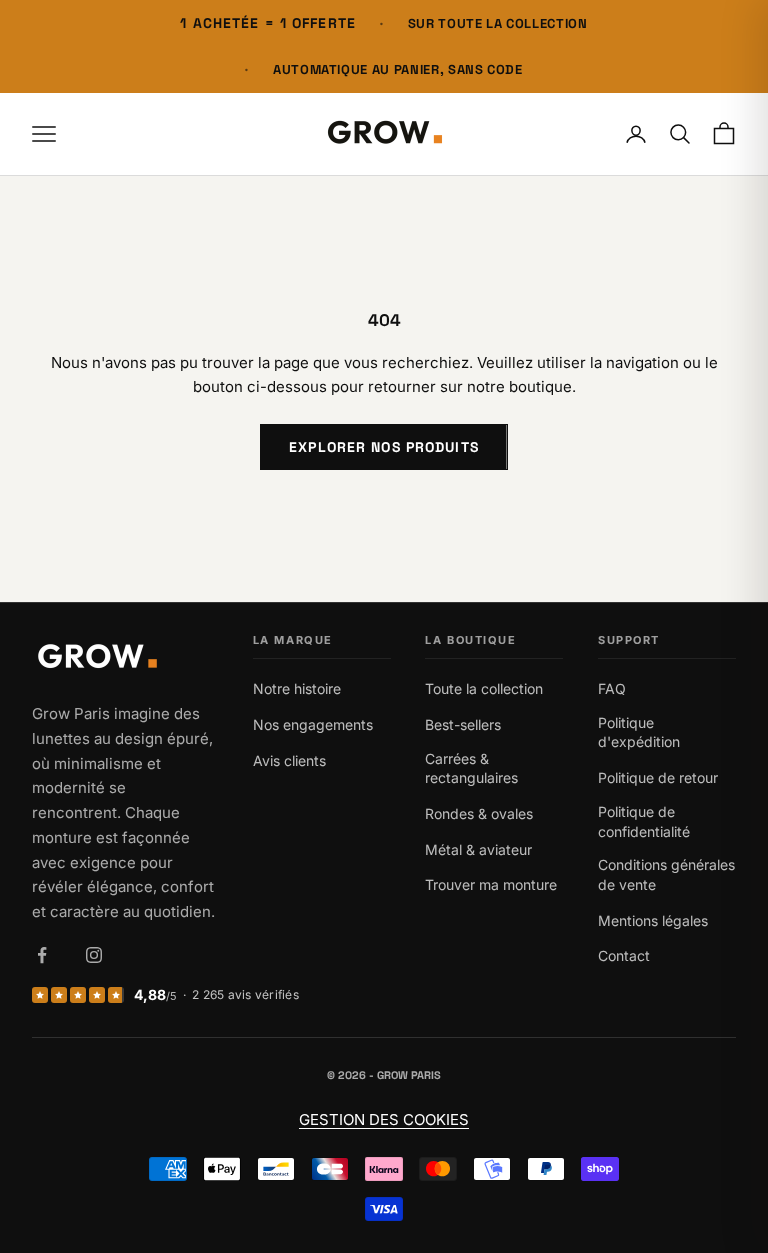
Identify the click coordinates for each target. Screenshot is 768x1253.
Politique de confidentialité (644, 821)
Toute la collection (484, 688)
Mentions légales (653, 920)
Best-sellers (463, 724)
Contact (624, 955)
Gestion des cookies (384, 1119)
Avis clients (289, 760)
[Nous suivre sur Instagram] (94, 955)
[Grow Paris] (125, 658)
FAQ (612, 688)
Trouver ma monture (491, 884)
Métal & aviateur (478, 849)
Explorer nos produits (384, 447)
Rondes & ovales (479, 813)
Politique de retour (658, 777)
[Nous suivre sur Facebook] (42, 955)
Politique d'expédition (639, 732)
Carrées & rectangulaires (471, 768)
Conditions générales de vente (666, 874)
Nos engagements (313, 724)
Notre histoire (297, 688)
